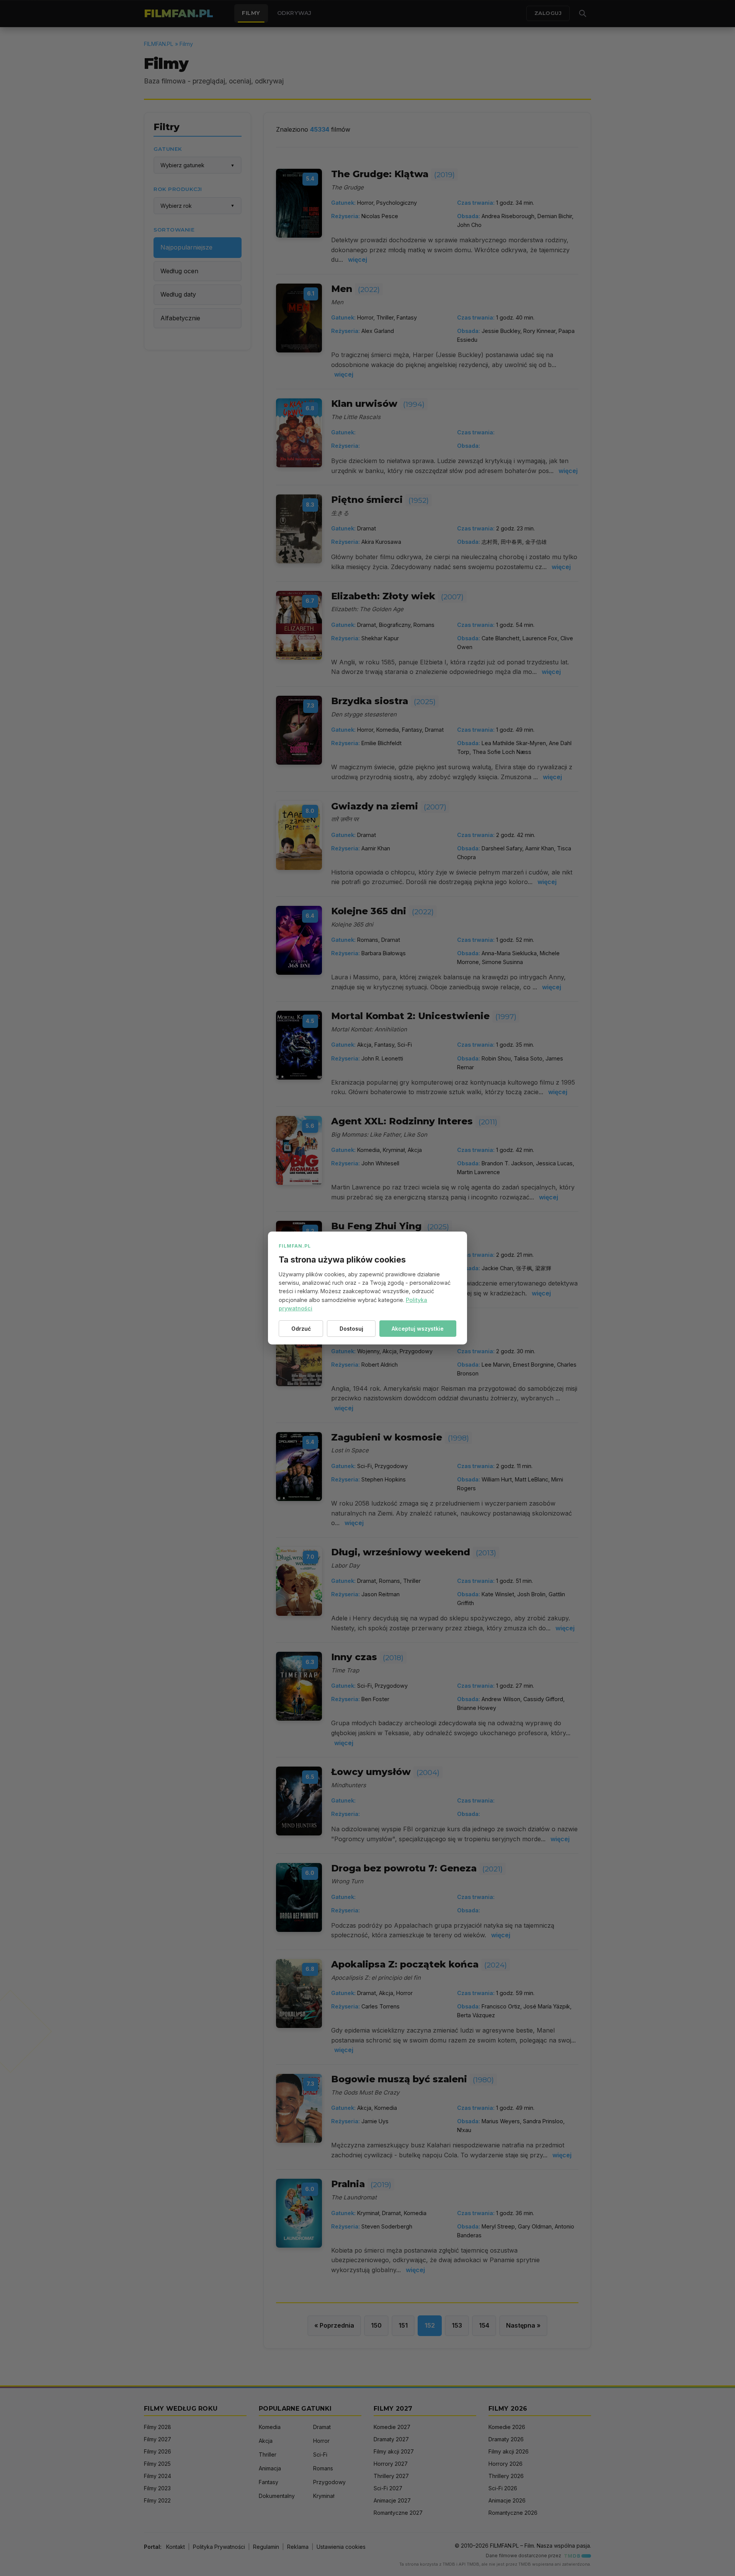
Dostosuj (351, 1329)
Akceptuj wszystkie (418, 1329)
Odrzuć (301, 1329)
